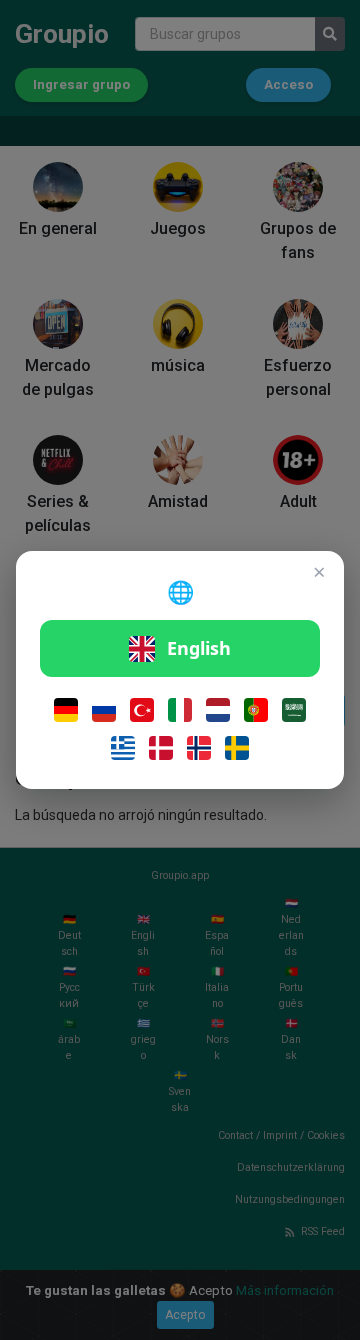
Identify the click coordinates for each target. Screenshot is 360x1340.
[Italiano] (180, 710)
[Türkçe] (142, 710)
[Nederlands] (218, 710)
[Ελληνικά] (123, 748)
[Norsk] (199, 748)
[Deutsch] (66, 710)
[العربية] (294, 710)
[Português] (256, 710)
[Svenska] (237, 748)
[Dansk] (161, 748)
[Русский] (104, 710)
